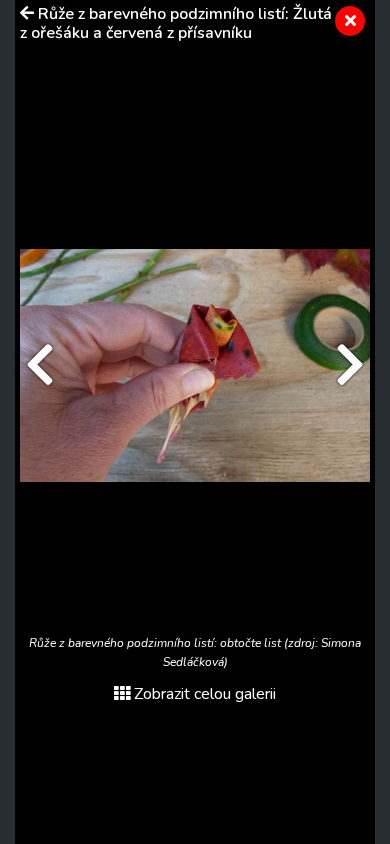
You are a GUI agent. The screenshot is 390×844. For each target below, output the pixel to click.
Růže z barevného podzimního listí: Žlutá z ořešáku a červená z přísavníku (176, 23)
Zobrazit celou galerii (205, 694)
